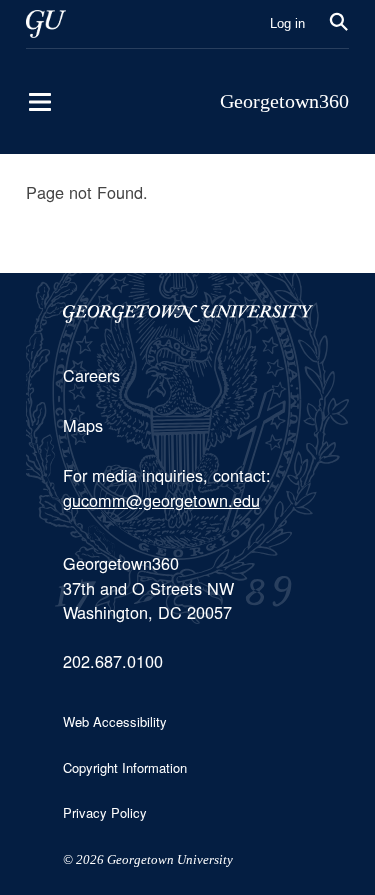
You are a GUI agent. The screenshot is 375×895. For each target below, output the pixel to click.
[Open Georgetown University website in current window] (46, 24)
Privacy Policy (105, 812)
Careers (91, 375)
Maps (83, 425)
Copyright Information (125, 767)
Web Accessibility (115, 721)
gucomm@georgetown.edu (161, 500)
